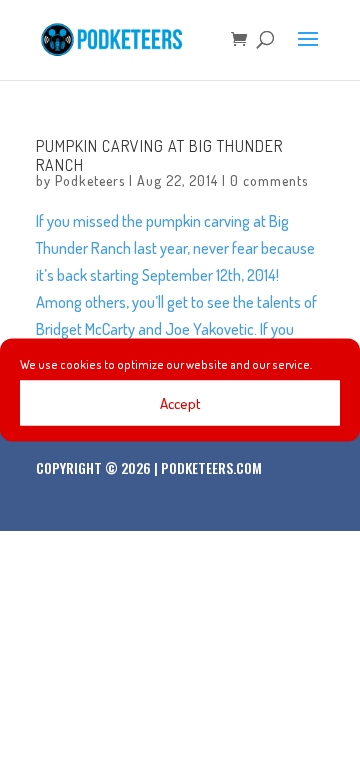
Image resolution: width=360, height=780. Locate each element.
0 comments (269, 180)
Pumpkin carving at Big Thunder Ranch (159, 155)
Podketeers (90, 180)
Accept (180, 402)
